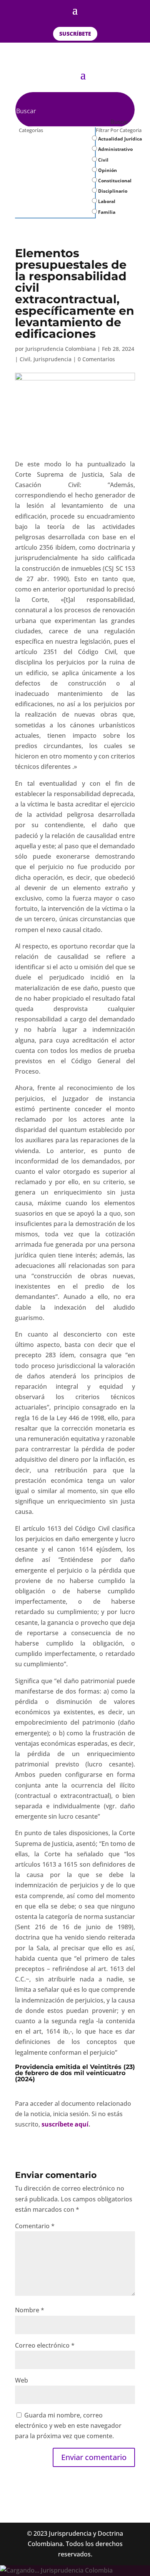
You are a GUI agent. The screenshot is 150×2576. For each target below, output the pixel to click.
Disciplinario (112, 191)
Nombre (30, 2310)
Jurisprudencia (52, 359)
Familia (106, 212)
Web (22, 2380)
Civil (103, 160)
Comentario (35, 2226)
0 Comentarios (96, 359)
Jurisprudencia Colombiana (61, 349)
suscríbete (75, 34)
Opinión (107, 170)
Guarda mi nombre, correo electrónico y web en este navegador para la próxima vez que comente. (68, 2426)
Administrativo (115, 149)
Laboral (106, 201)
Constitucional (114, 181)
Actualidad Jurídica (119, 139)
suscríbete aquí (65, 2124)
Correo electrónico (45, 2345)
